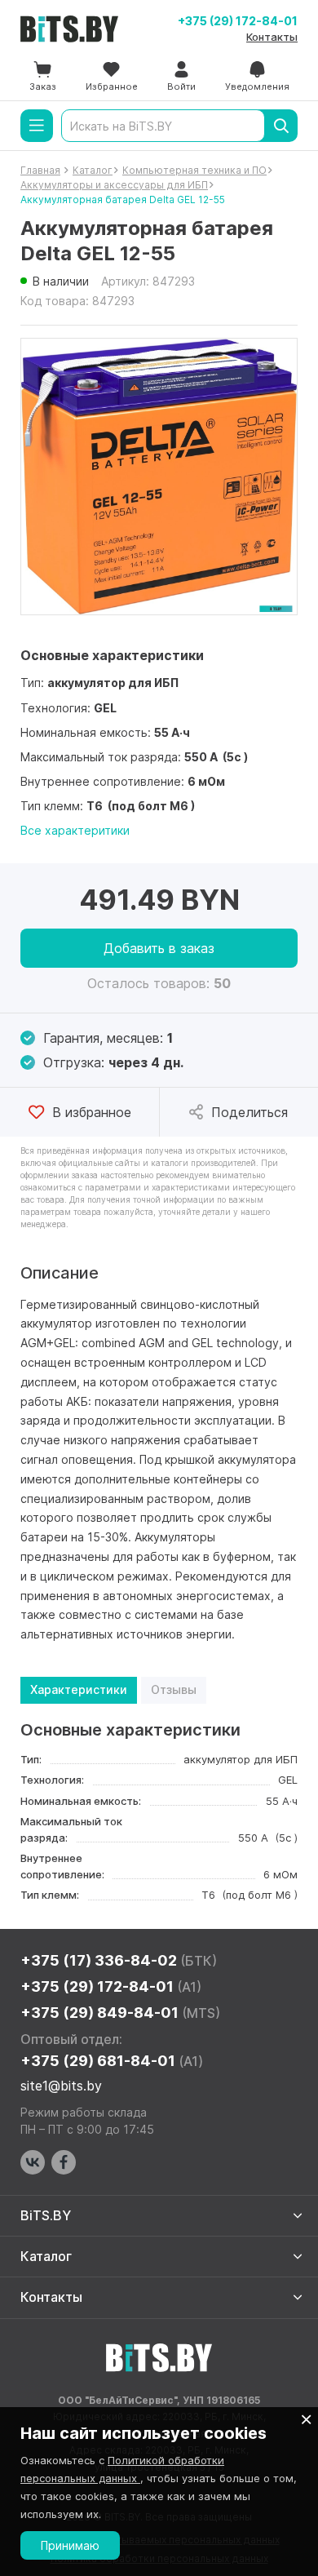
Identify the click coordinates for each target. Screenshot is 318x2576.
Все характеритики (75, 830)
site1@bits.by (61, 2086)
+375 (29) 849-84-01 (120, 2013)
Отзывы (174, 1689)
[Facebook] (64, 2162)
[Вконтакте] (33, 2162)
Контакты (272, 37)
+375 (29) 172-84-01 (238, 21)
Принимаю (70, 2545)
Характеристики (79, 1689)
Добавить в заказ (159, 948)
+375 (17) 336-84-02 (119, 1960)
